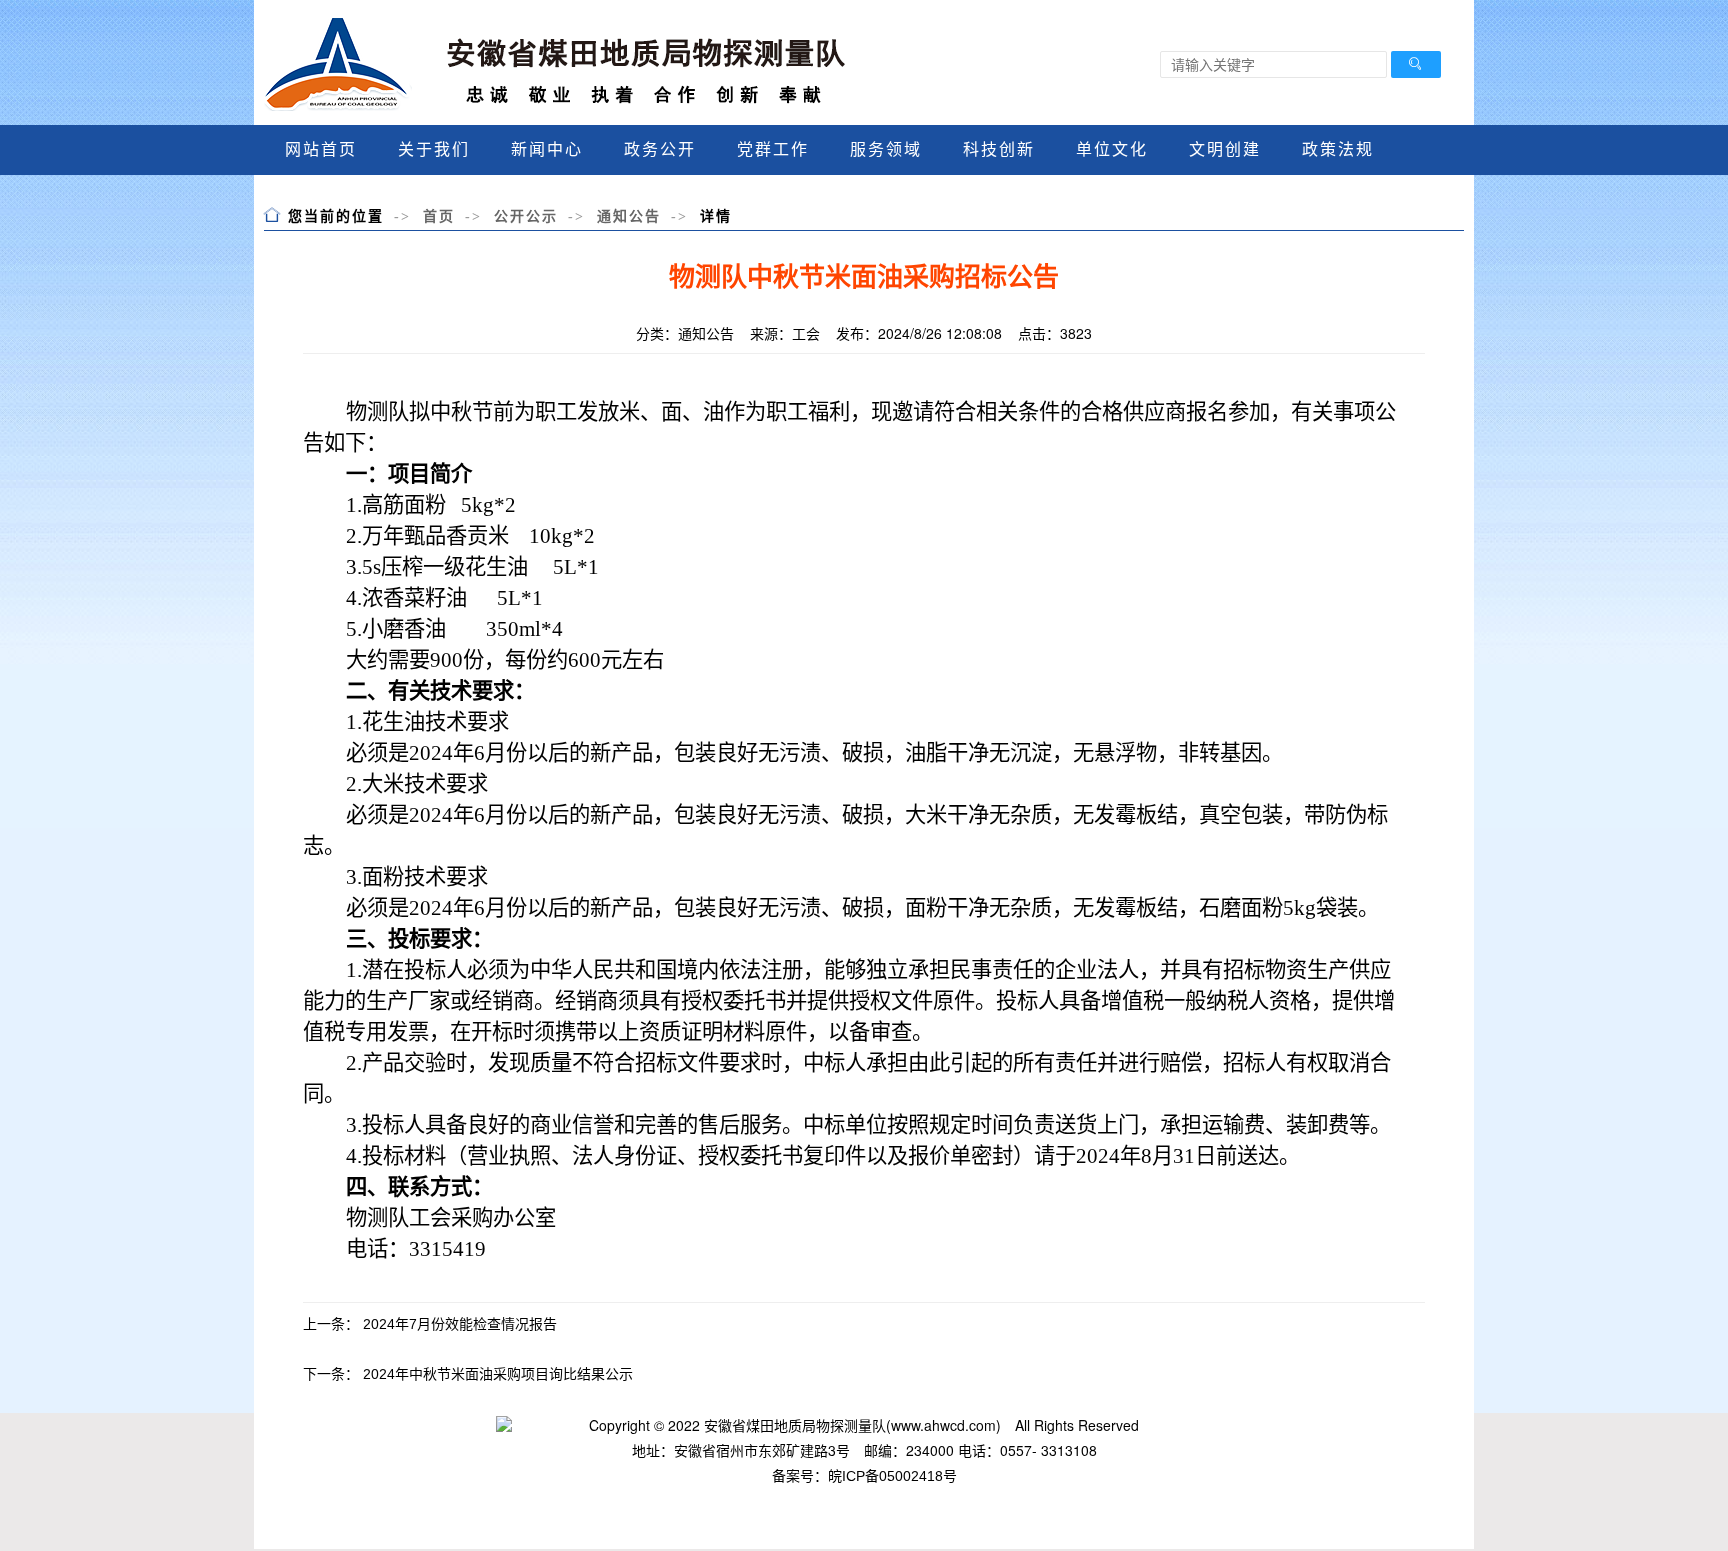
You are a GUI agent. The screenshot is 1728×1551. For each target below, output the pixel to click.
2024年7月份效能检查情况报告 (460, 1324)
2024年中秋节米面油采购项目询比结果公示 (498, 1374)
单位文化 (1112, 149)
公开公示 (526, 216)
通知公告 (629, 216)
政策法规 (1338, 149)
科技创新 (999, 149)
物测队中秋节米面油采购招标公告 (864, 277)
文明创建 (1225, 149)
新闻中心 (547, 149)
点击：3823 (1055, 333)
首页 (439, 216)
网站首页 (321, 149)
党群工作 (773, 149)
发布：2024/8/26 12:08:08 (919, 333)
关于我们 (434, 149)
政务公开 (660, 149)
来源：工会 (785, 333)
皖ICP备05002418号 (892, 1476)
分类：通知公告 (685, 333)
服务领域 (886, 149)
